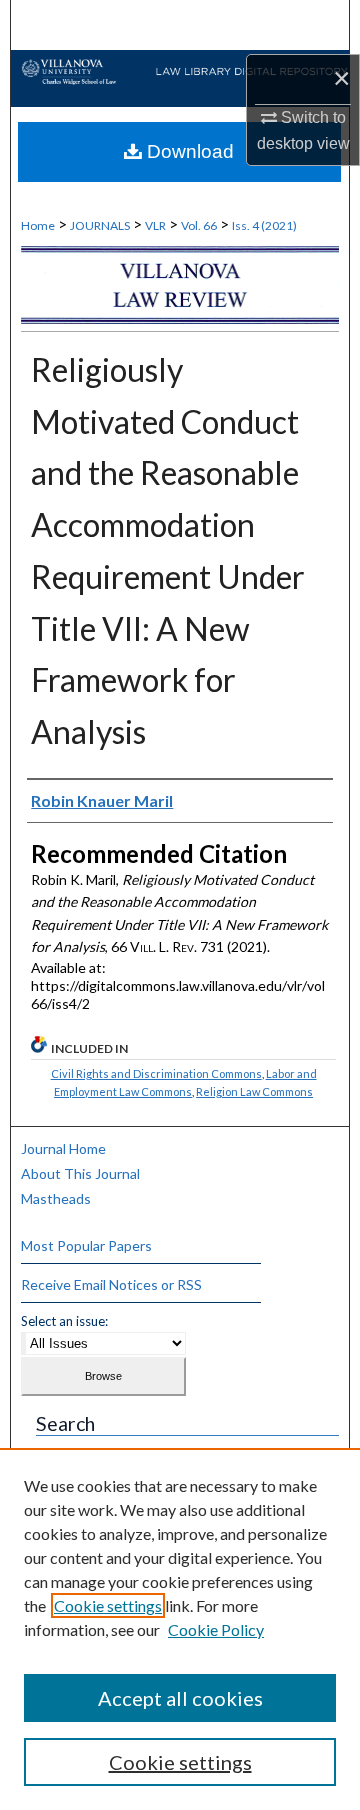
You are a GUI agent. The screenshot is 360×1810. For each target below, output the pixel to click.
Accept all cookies (180, 1698)
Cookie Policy (216, 1629)
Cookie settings (108, 1605)
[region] (180, 1629)
